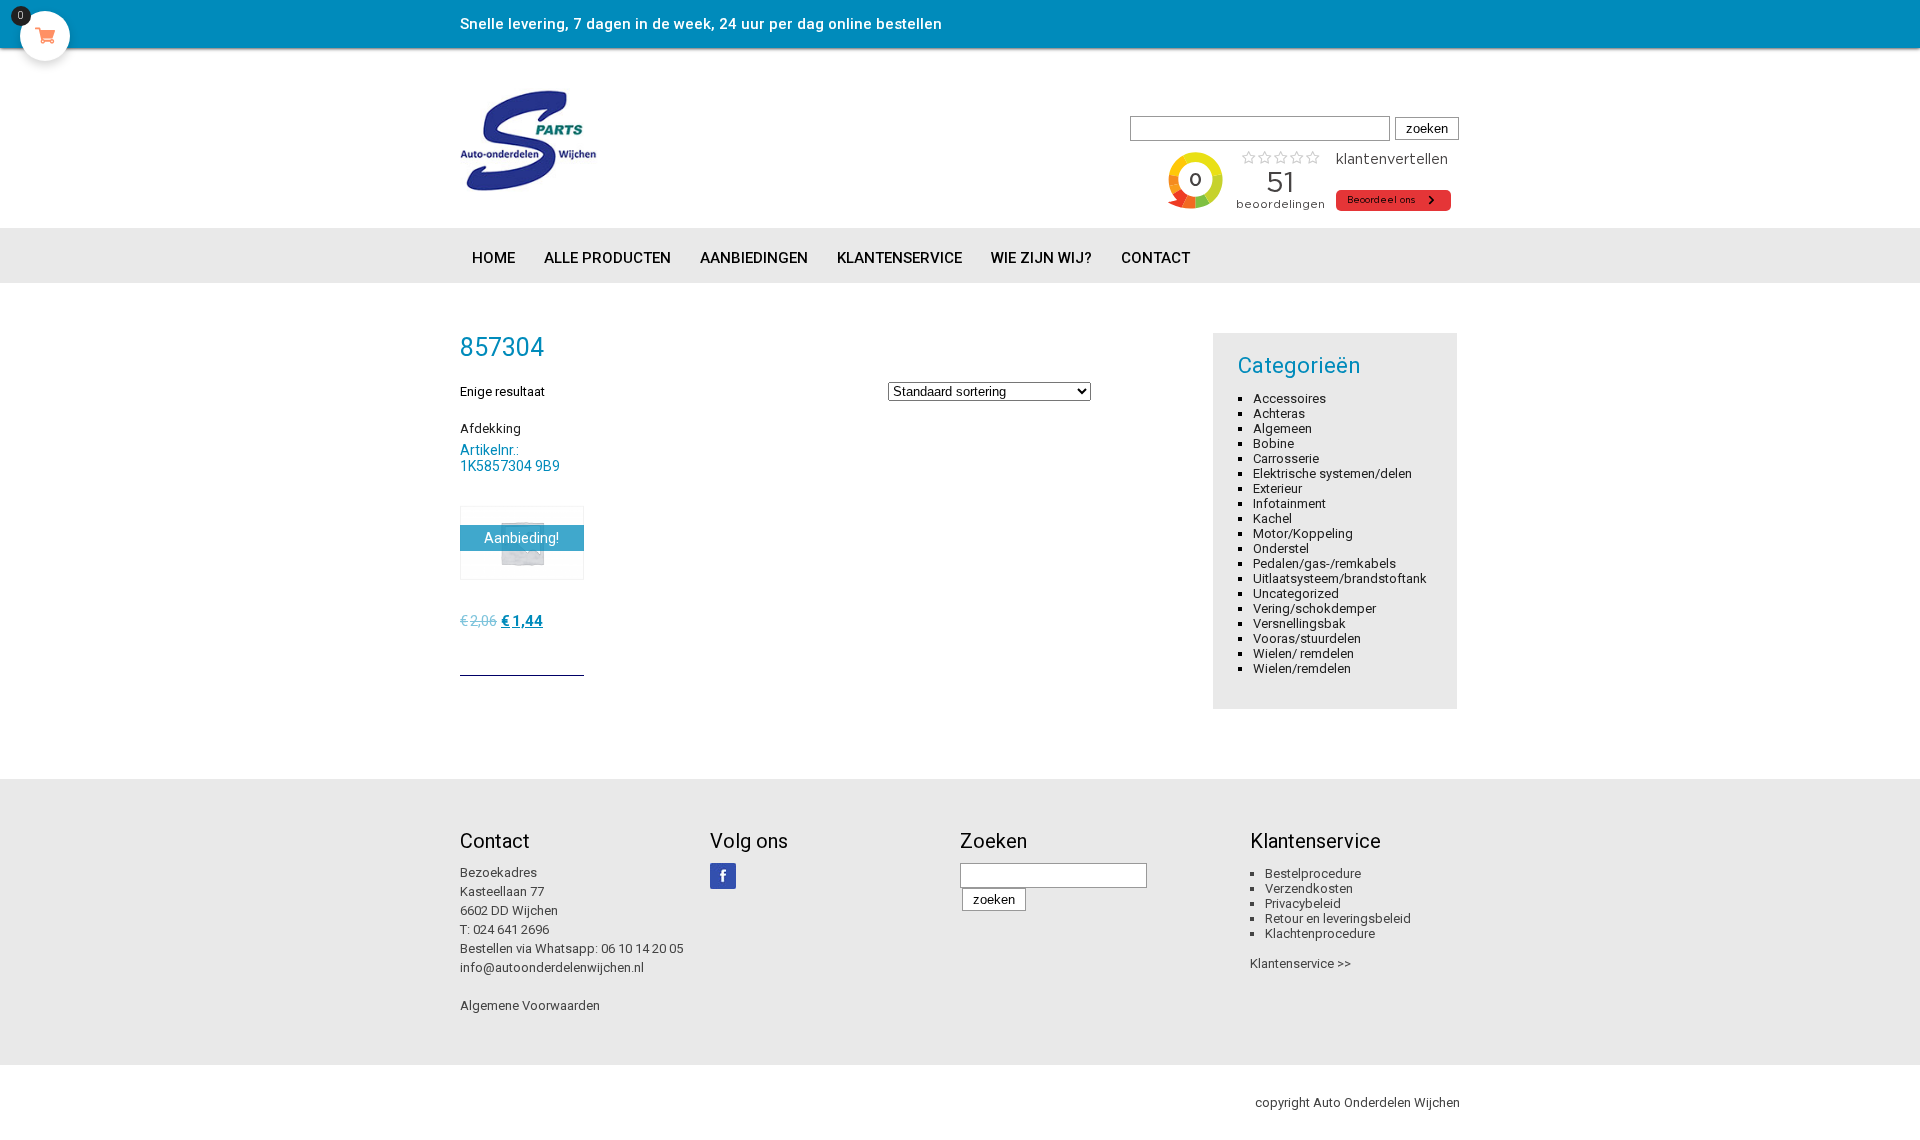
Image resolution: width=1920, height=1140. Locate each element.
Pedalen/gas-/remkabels (1324, 563)
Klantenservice (899, 258)
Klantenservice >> (1300, 963)
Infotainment (1289, 503)
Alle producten (607, 258)
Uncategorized (1296, 593)
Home (493, 258)
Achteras (1279, 413)
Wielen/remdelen (1302, 668)
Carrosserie (1286, 458)
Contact (1155, 258)
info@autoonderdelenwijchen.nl (552, 967)
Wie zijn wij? (1041, 258)
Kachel (1272, 518)
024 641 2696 (511, 929)
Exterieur (1277, 488)
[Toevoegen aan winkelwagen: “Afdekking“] (571, 653)
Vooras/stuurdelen (1307, 638)
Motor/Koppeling (1303, 533)
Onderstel (1281, 548)
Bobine (1273, 443)
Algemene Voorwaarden (530, 1005)
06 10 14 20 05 (642, 948)
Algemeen (1282, 428)
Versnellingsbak (1299, 623)
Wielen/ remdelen (1303, 653)
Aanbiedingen (754, 258)
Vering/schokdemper (1314, 608)
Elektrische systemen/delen (1332, 473)
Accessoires (1289, 398)
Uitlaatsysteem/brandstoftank (1340, 578)
